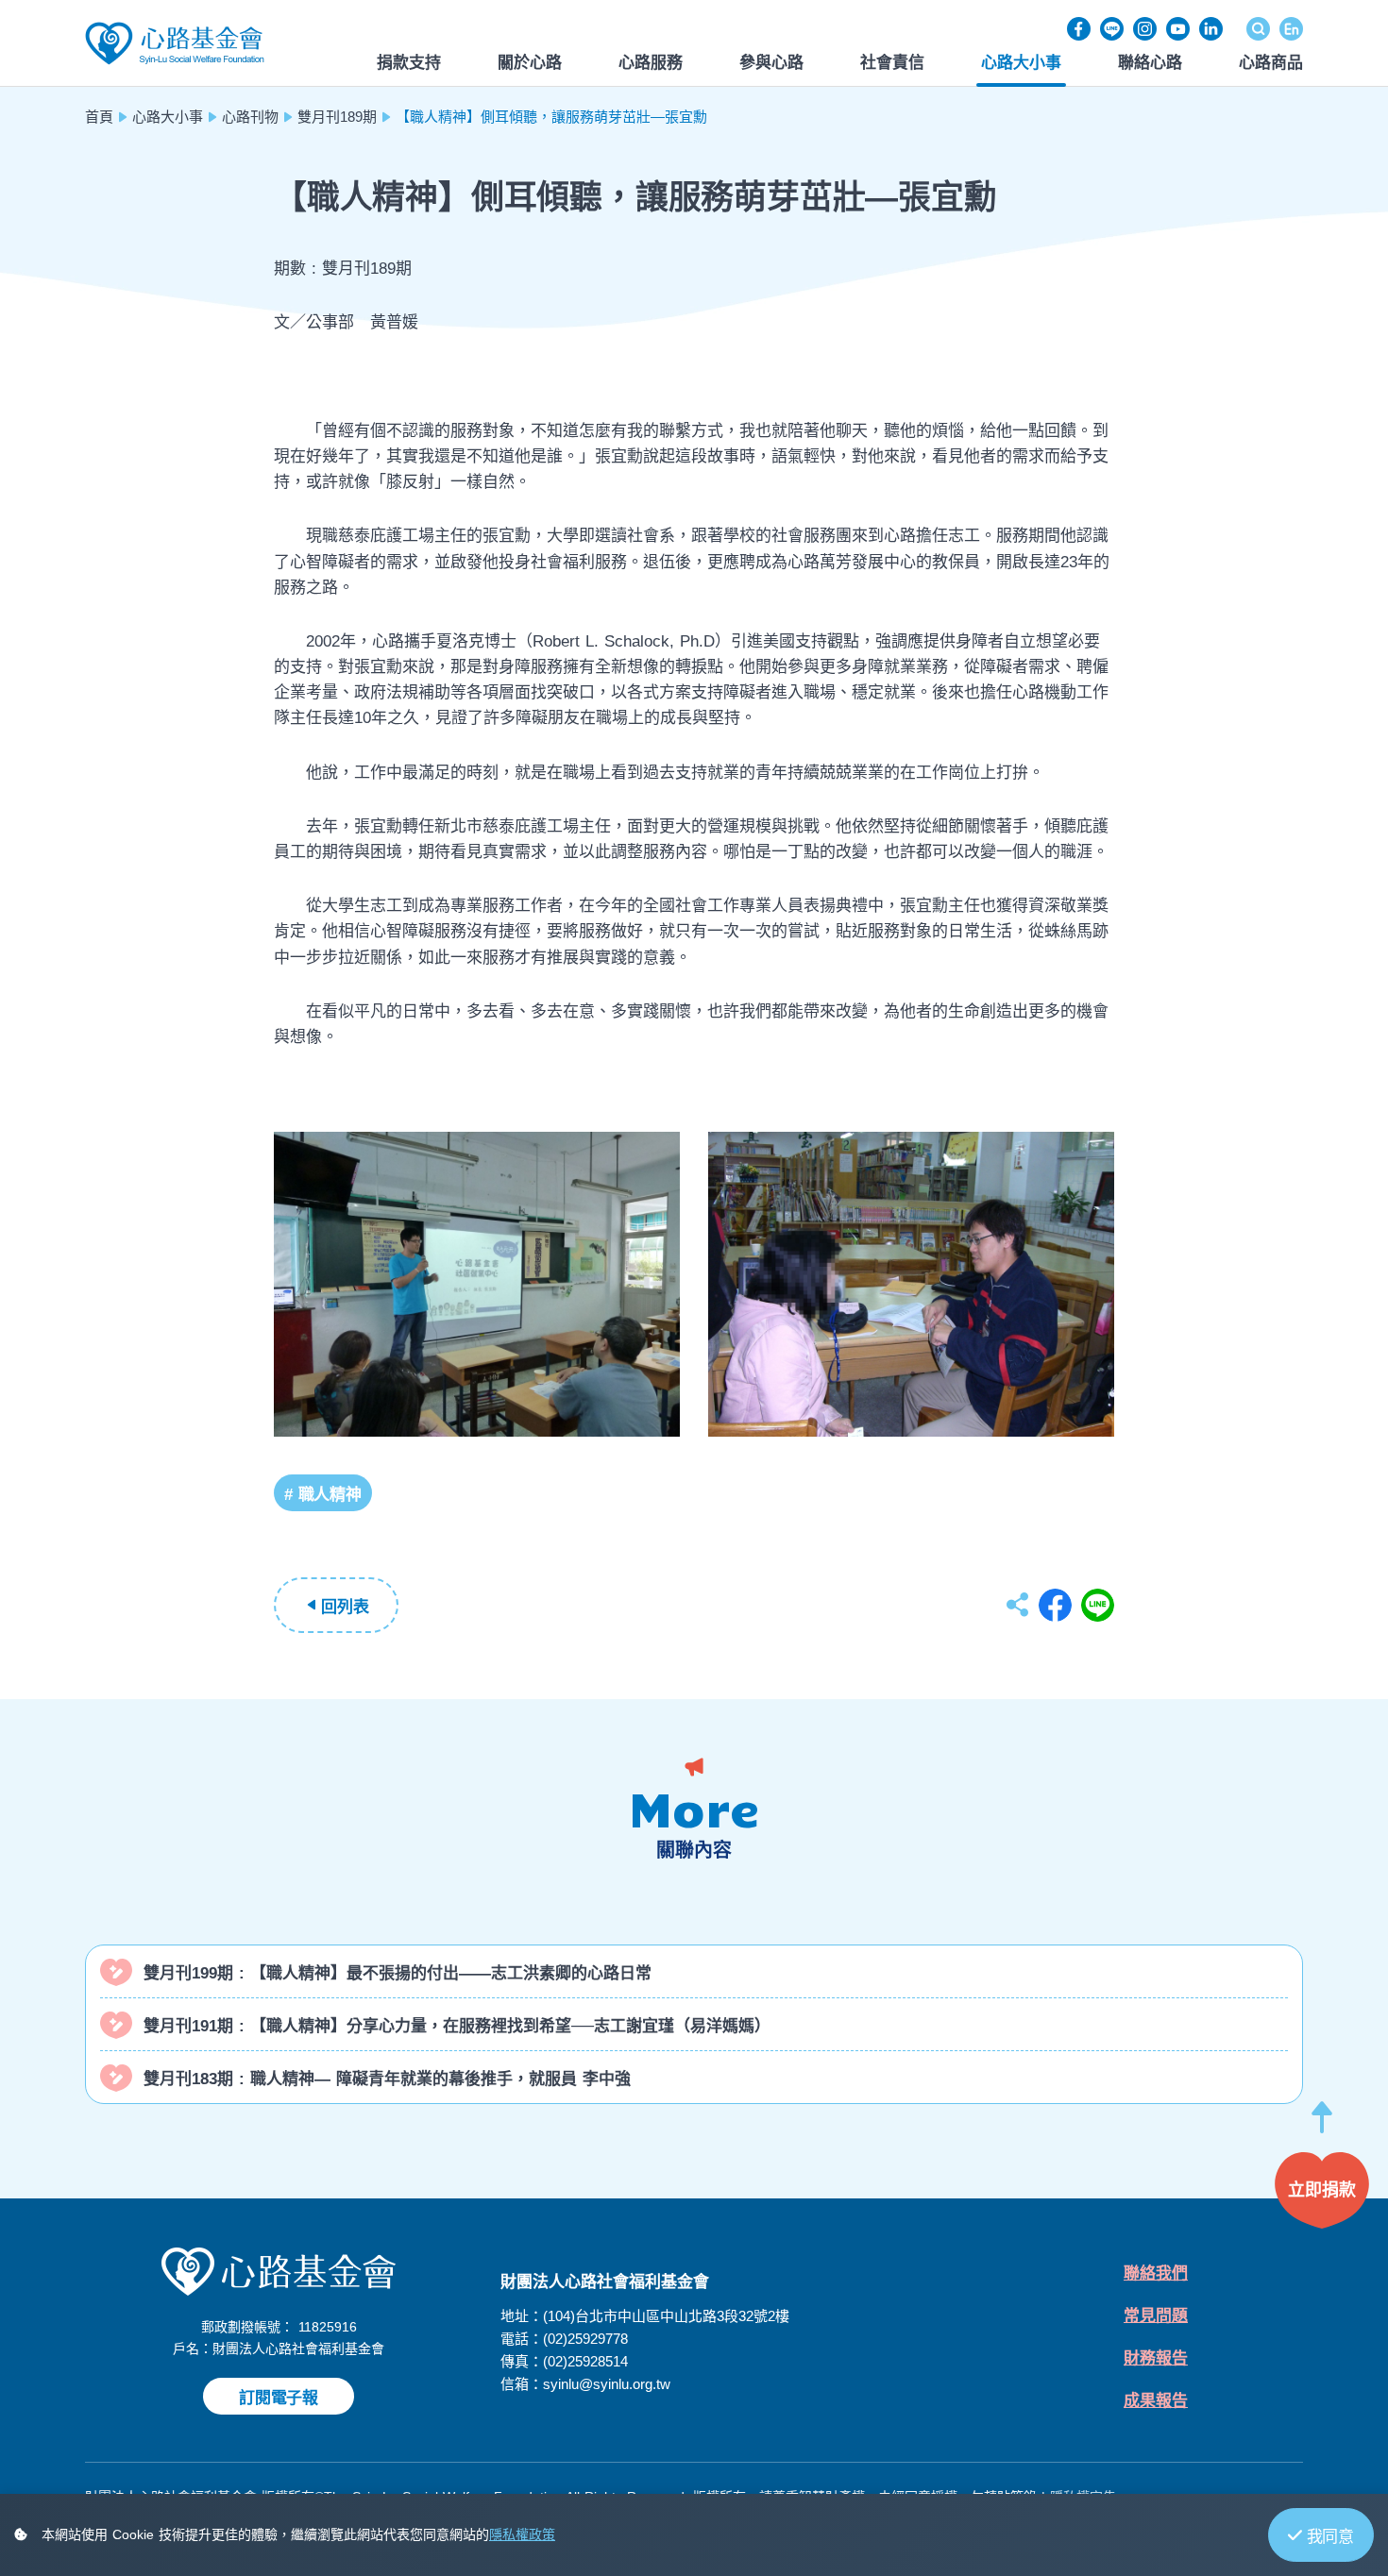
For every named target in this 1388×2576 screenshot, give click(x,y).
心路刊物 (250, 117)
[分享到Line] (1098, 1605)
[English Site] (1291, 29)
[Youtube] (1178, 29)
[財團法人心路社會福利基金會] (175, 42)
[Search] (1258, 29)
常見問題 (1156, 2316)
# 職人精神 (323, 1495)
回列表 (345, 1607)
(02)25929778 (585, 2339)
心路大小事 (168, 117)
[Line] (1112, 29)
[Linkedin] (1211, 29)
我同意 (1330, 2537)
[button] (1322, 2126)
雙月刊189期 (337, 117)
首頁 (99, 117)
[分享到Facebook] (1055, 1605)
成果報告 (1156, 2401)
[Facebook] (1079, 29)
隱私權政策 (522, 2534)
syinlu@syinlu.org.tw (607, 2384)
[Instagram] (1145, 29)
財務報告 (1156, 2358)
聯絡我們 (1156, 2273)
